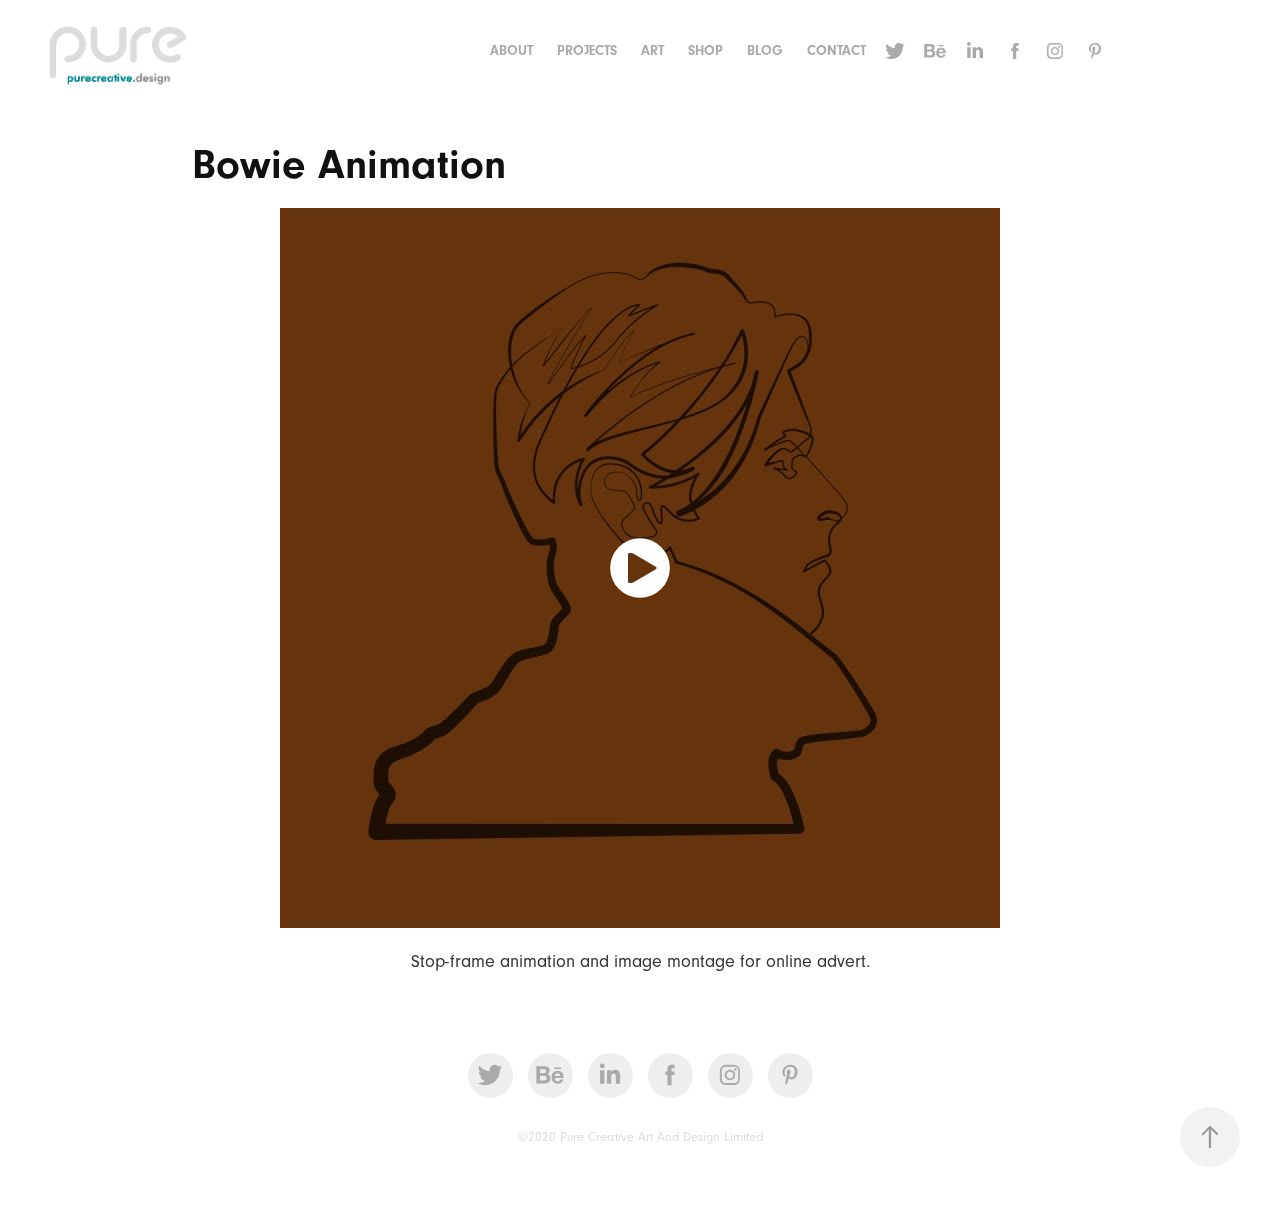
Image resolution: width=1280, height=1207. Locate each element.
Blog (765, 51)
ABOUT (511, 51)
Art (652, 51)
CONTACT (836, 51)
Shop (705, 51)
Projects (587, 51)
